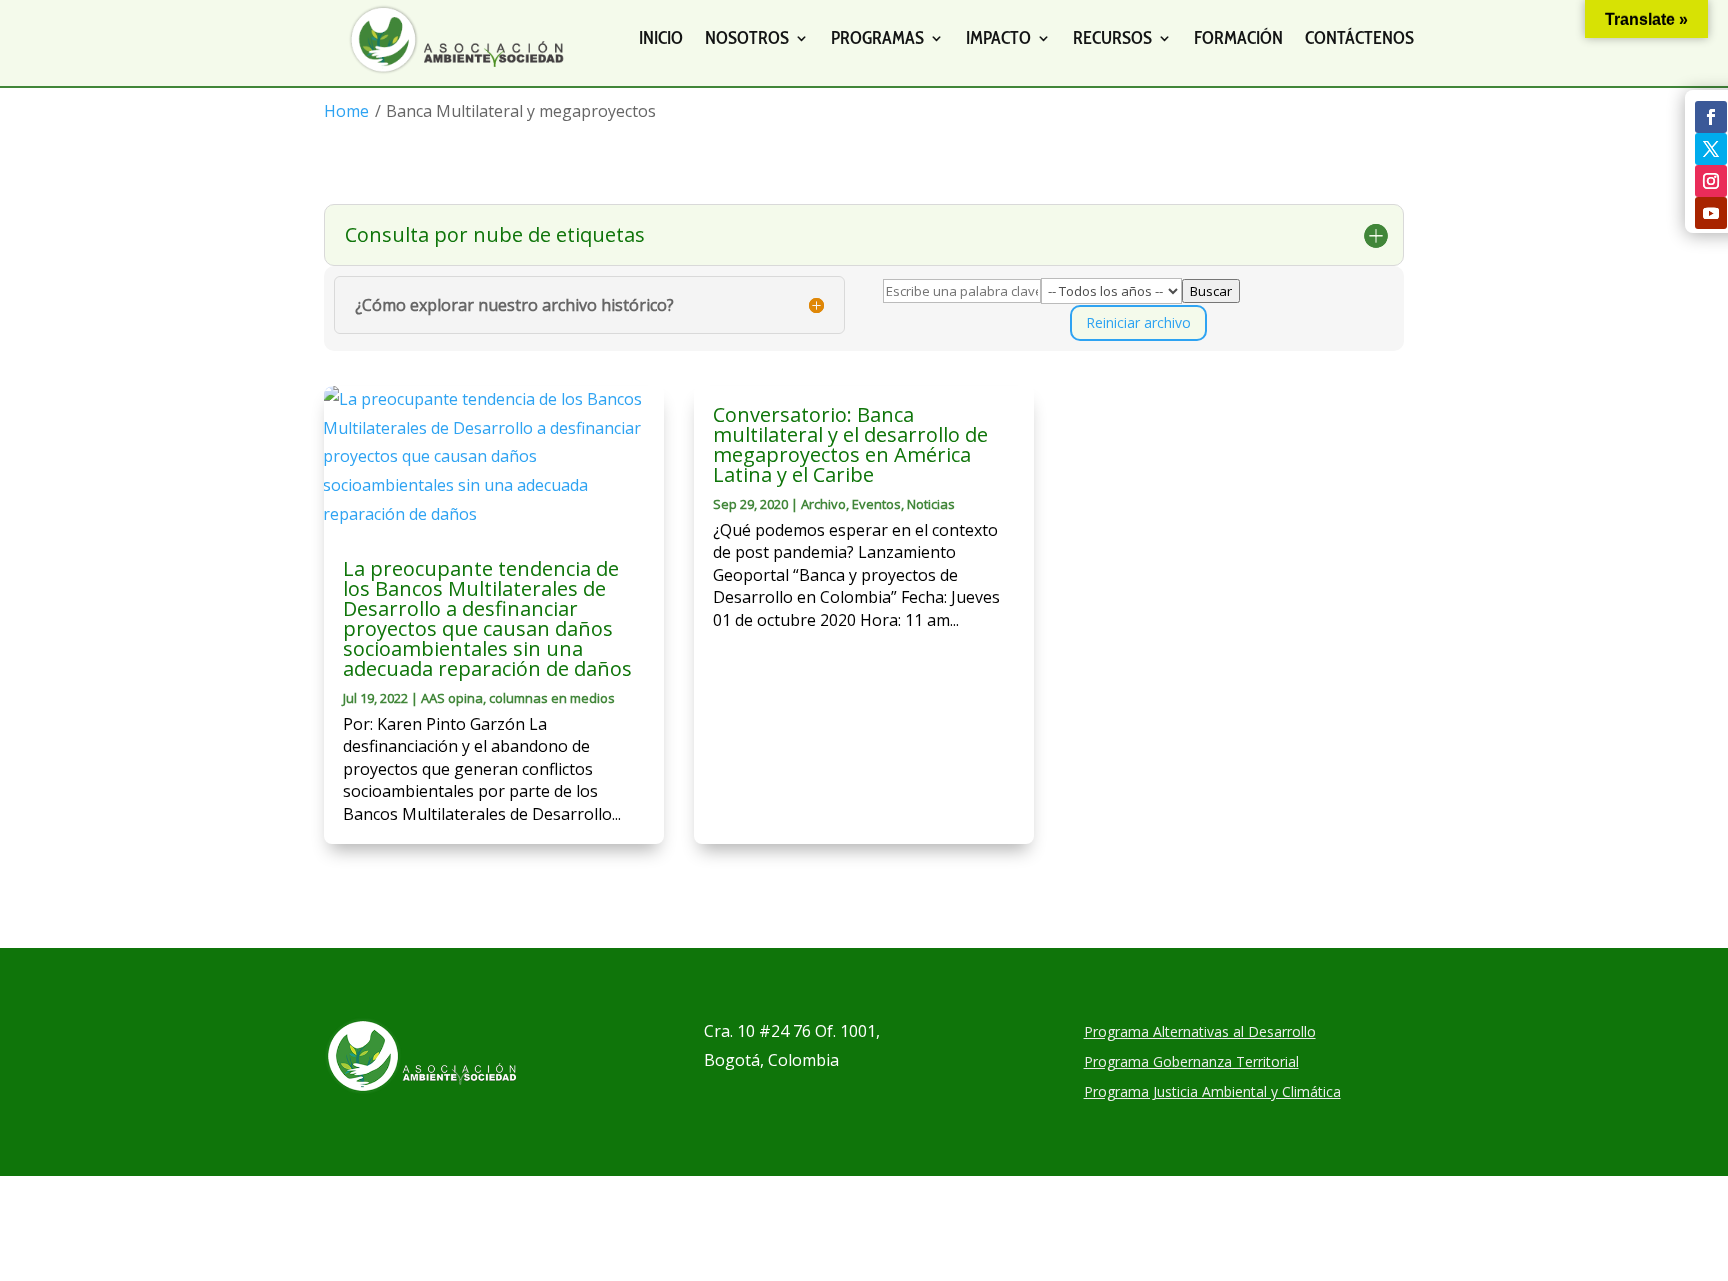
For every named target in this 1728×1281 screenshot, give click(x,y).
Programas (877, 38)
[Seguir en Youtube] (1711, 213)
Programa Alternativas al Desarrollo (1200, 1033)
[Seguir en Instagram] (1711, 181)
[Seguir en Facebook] (1711, 117)
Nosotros (747, 38)
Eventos (876, 504)
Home (346, 111)
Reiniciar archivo (1138, 322)
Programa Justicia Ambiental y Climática (1212, 1093)
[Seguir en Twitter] (1711, 149)
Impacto (998, 38)
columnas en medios (552, 698)
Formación (1238, 38)
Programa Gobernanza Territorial (1191, 1063)
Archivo (823, 504)
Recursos (1112, 38)
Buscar (1211, 291)
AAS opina (452, 698)
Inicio (661, 38)
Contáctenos (1359, 38)
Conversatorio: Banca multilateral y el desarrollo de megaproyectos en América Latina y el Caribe (850, 444)
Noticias (931, 504)
